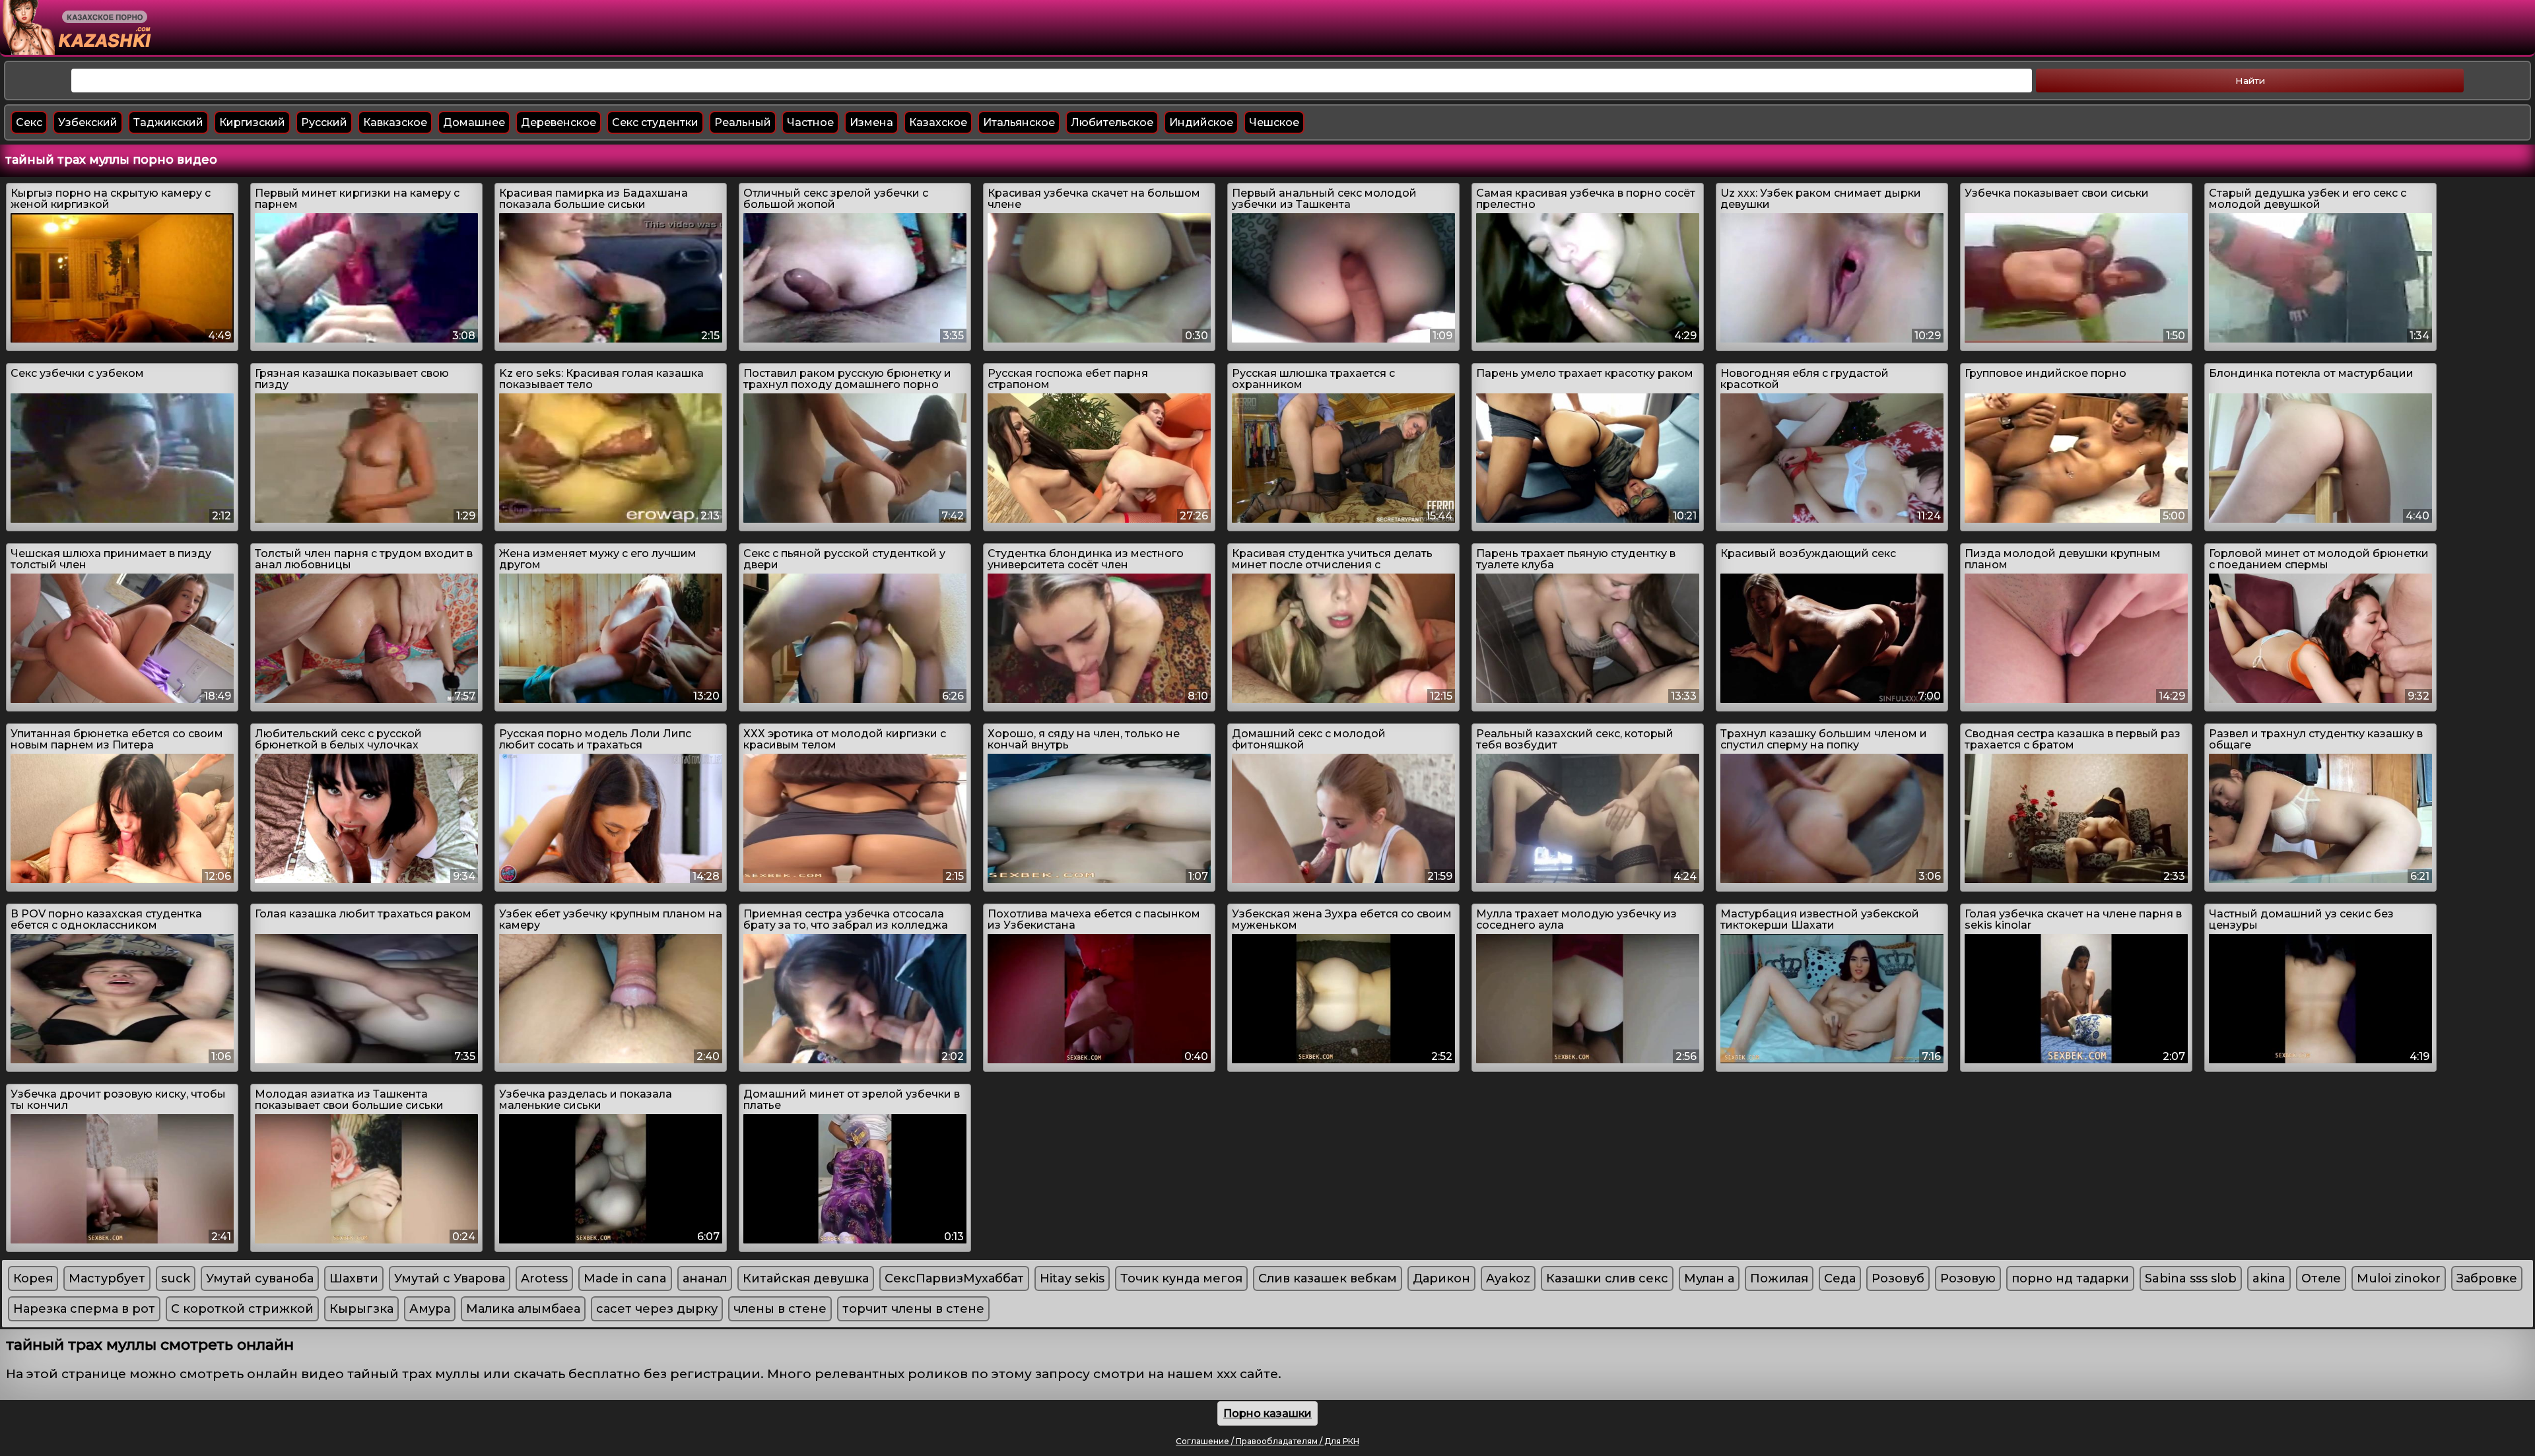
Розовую (1968, 1278)
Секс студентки (655, 122)
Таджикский (168, 122)
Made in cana (625, 1278)
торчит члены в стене (913, 1309)
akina (2269, 1278)
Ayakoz (1508, 1278)
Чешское (1274, 122)
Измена (871, 122)
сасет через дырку (657, 1309)
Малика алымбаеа (523, 1309)
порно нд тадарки (2070, 1278)
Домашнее (474, 122)
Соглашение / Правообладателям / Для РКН (1267, 1441)
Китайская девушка (806, 1278)
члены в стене (780, 1309)
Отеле (2321, 1278)
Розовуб (1898, 1278)
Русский (324, 122)
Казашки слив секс (1607, 1278)
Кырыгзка (361, 1309)
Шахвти (354, 1278)
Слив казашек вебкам (1328, 1278)
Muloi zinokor (2399, 1278)
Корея (33, 1278)
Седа (1840, 1278)
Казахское (938, 122)
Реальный (743, 122)
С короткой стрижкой (242, 1309)
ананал (705, 1278)
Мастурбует (107, 1278)
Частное (810, 122)
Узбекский (88, 122)
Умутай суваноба (260, 1278)
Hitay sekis (1072, 1278)
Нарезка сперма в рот (84, 1309)
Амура (430, 1309)
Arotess (544, 1278)
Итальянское (1019, 122)
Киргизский (252, 122)
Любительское (1112, 122)
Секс (29, 122)
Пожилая (1779, 1278)
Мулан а (1709, 1278)
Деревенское (558, 122)
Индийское (1201, 122)
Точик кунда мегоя (1181, 1278)
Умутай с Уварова (450, 1278)
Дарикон (1441, 1278)
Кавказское (395, 122)
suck (176, 1278)
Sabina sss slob (2191, 1278)
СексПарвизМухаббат (954, 1278)
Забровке (2487, 1278)
